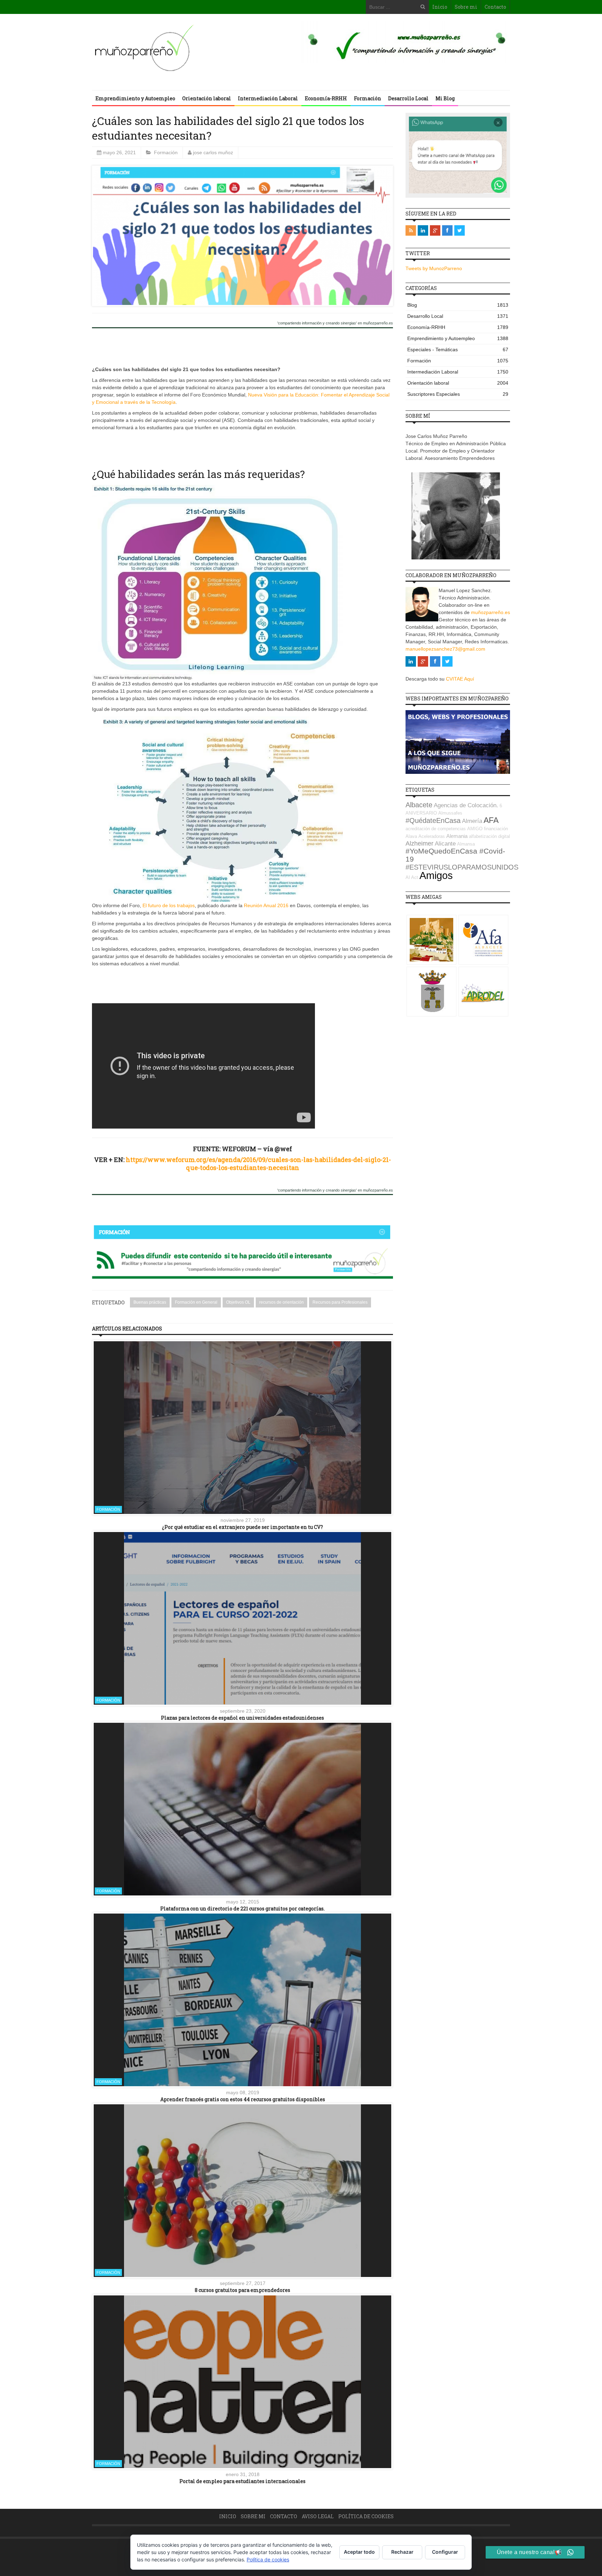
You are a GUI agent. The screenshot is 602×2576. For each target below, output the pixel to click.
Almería (472, 821)
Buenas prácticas (150, 1302)
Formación (368, 98)
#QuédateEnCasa (433, 820)
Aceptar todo (359, 2552)
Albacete (419, 805)
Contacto (495, 7)
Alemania (457, 836)
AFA (491, 820)
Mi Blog (445, 98)
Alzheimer (419, 843)
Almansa (466, 844)
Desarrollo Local (408, 98)
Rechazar (402, 2552)
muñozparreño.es (491, 612)
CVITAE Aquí (460, 679)
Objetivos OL (238, 1302)
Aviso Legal (318, 2516)
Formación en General (196, 1302)
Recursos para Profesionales (340, 1302)
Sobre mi (466, 7)
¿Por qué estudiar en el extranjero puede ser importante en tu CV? (242, 1527)
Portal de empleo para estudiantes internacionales (242, 2481)
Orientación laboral (207, 98)
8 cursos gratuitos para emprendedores (242, 2290)
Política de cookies (366, 2516)
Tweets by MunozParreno (434, 268)
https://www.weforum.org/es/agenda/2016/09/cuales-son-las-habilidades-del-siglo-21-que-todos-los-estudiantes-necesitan (258, 1164)
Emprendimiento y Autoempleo (135, 98)
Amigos (436, 875)
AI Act (412, 877)
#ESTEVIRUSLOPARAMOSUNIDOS (462, 867)
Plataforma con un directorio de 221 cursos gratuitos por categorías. (242, 1909)
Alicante (445, 844)
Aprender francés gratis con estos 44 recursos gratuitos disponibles (243, 2099)
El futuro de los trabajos (169, 905)
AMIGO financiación (488, 829)
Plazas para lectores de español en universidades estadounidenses (242, 1718)
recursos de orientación (281, 1302)
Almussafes (450, 813)
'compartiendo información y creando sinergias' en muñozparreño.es (335, 323)
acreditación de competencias (436, 829)
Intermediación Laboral (268, 98)
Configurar (445, 2552)
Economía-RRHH (326, 98)
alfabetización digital (489, 836)
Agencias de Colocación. (466, 805)
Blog (458, 305)
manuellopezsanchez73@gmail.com (445, 649)
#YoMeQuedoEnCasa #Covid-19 (455, 855)
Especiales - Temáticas (458, 350)
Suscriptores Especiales (458, 394)
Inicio (440, 7)
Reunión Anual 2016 (266, 905)
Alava (411, 836)
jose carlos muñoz (213, 152)
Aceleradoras (432, 836)
